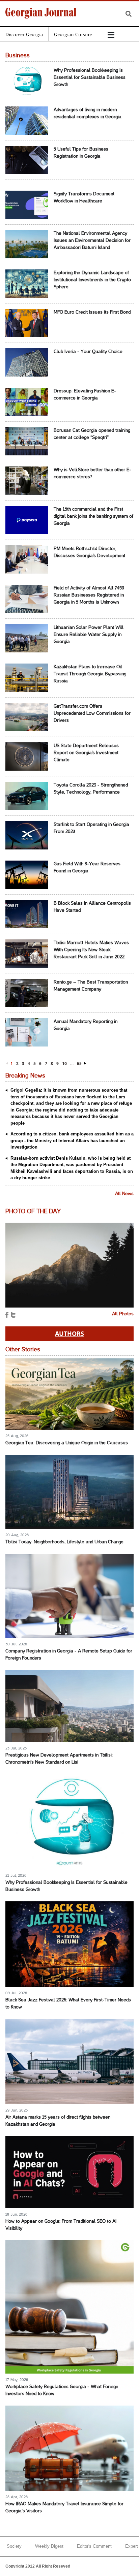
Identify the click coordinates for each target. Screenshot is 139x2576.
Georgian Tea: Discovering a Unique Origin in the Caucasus (67, 1443)
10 (64, 1064)
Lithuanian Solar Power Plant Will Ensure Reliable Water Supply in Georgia (89, 635)
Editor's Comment (94, 2546)
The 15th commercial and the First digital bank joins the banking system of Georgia (93, 517)
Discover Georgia (24, 34)
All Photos (123, 1314)
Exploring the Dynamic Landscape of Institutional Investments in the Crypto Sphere (92, 280)
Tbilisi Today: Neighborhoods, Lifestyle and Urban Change (64, 1542)
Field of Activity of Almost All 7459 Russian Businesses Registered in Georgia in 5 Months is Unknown (89, 595)
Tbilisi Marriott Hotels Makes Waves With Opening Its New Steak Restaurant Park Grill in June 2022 (91, 950)
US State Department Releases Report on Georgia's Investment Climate (86, 753)
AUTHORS (69, 1333)
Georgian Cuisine (73, 34)
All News (124, 1194)
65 (79, 1064)
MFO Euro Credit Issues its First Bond (92, 312)
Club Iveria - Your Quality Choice (88, 352)
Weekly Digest (49, 2546)
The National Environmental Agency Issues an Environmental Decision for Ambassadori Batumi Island (92, 241)
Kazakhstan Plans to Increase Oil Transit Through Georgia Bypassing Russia (90, 674)
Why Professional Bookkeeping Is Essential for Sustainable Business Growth (90, 78)
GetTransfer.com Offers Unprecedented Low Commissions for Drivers (92, 714)
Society (14, 2546)
